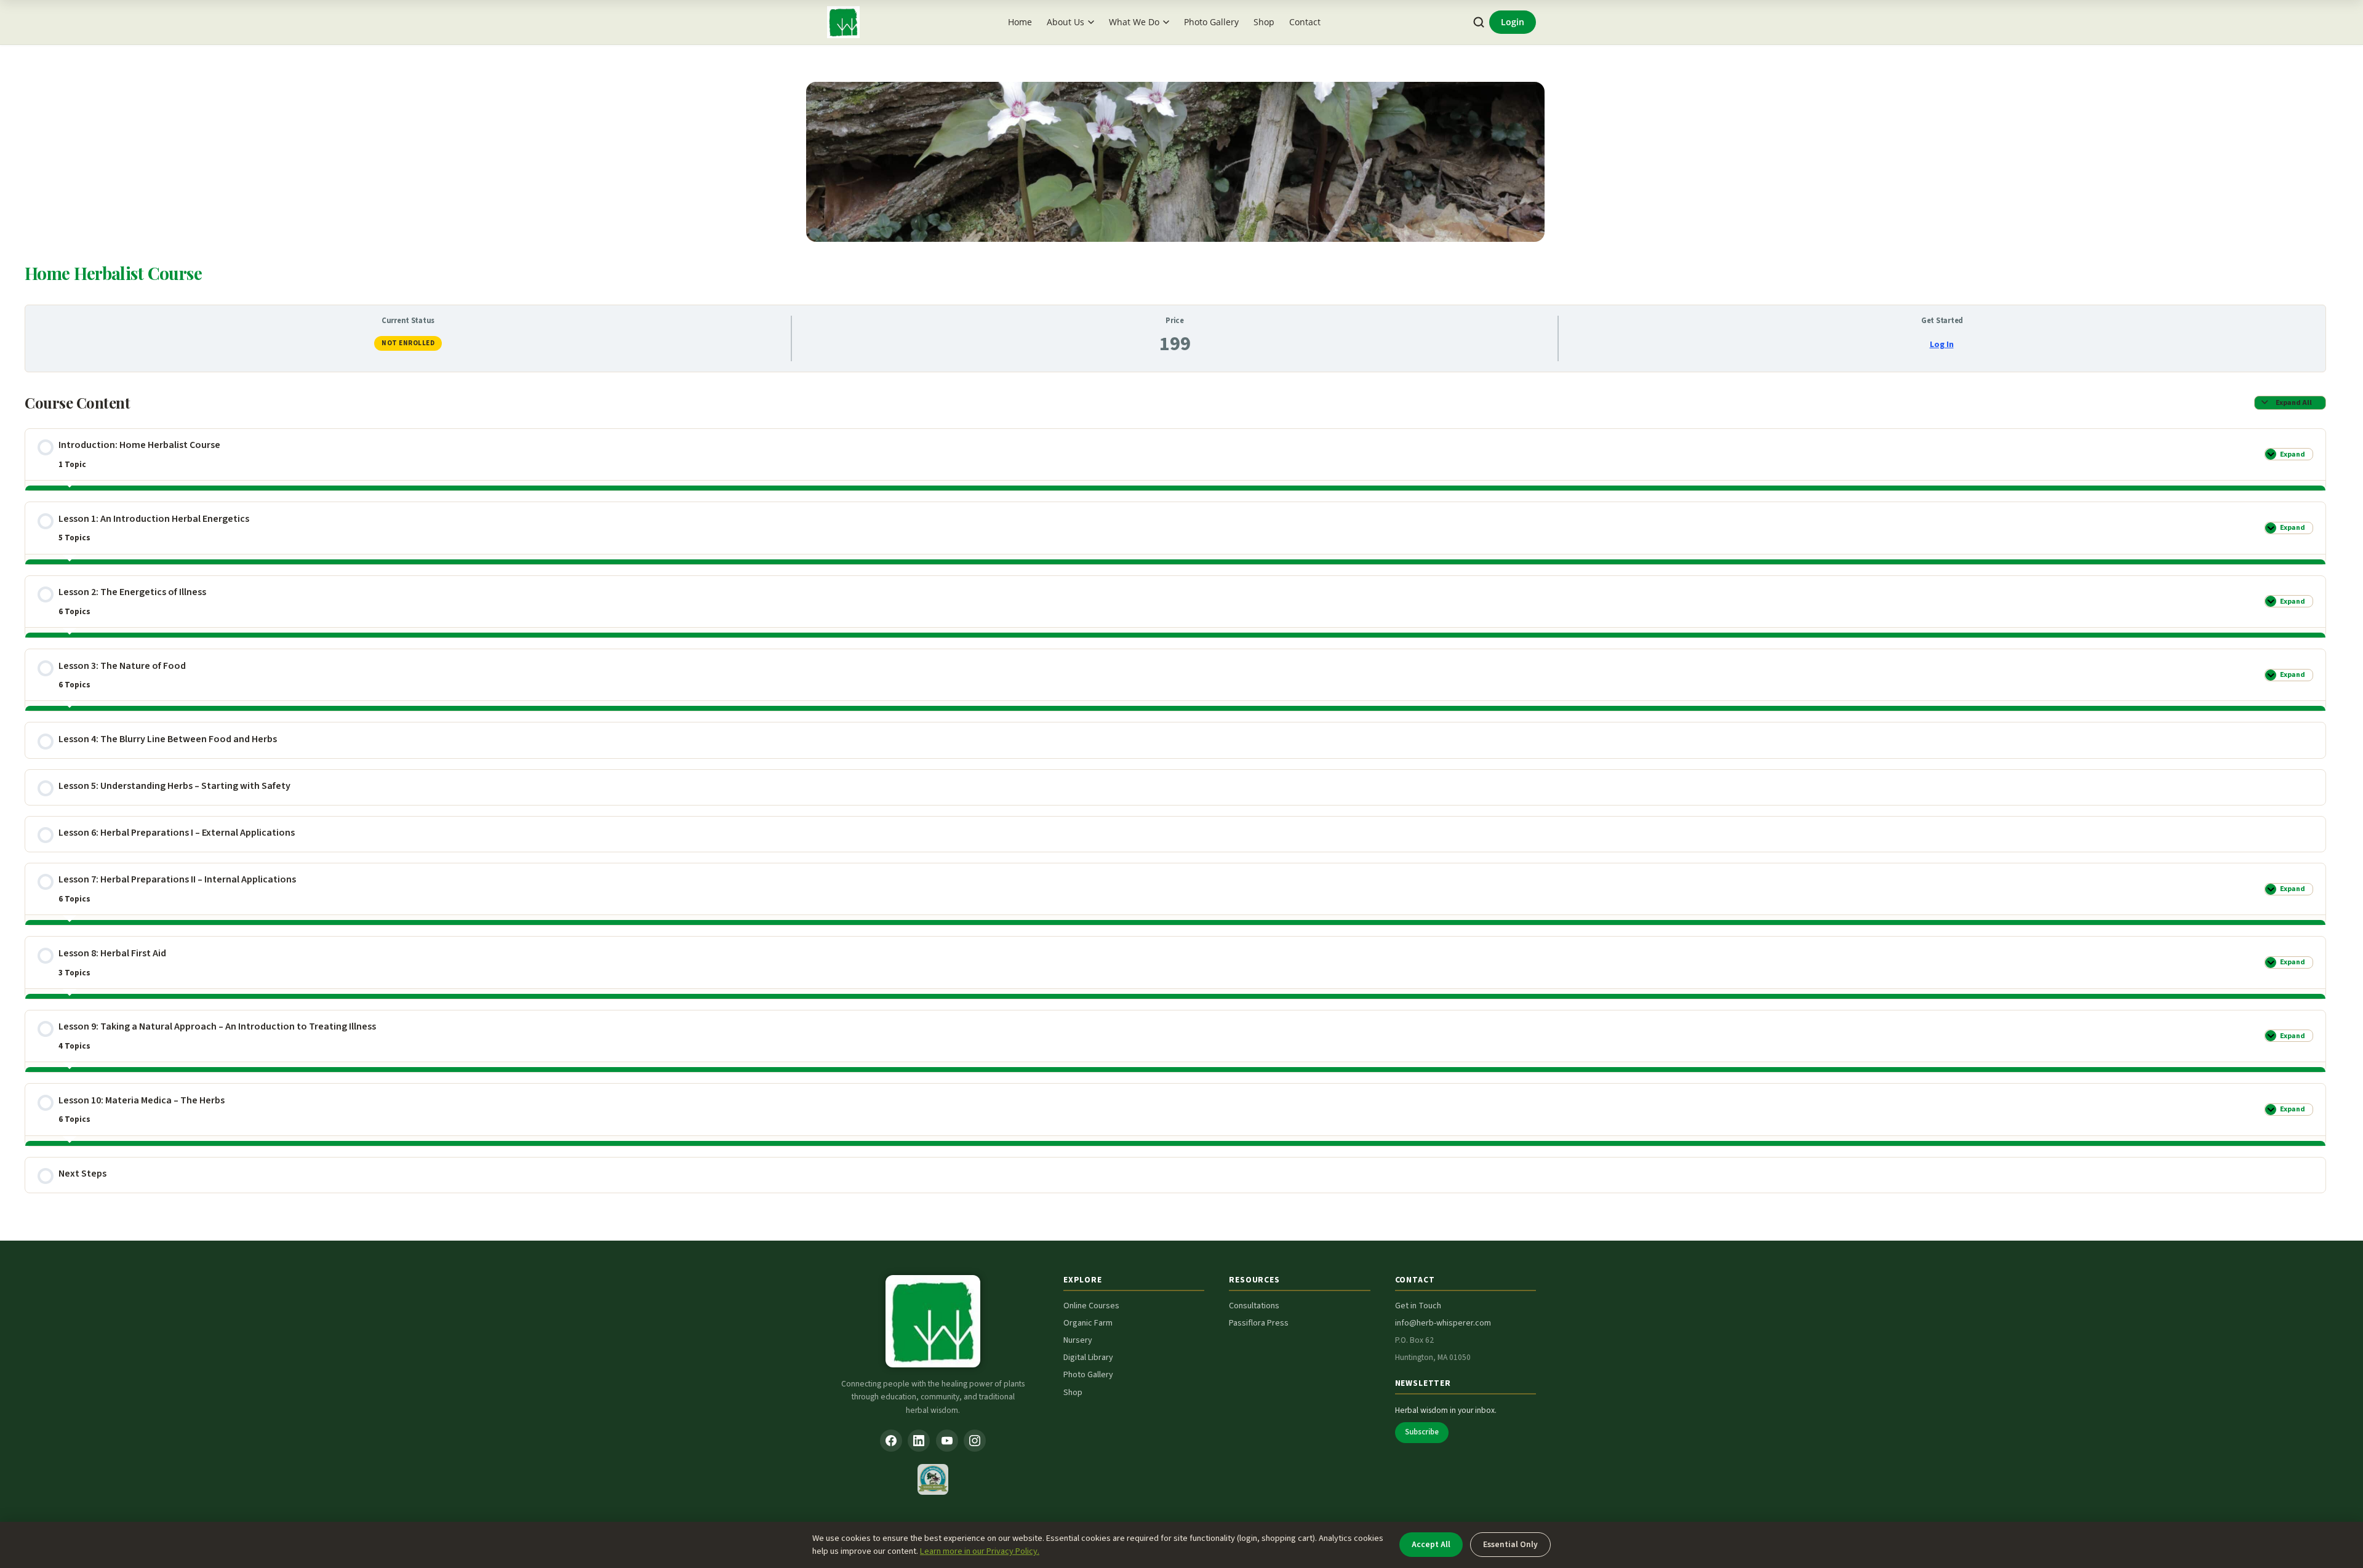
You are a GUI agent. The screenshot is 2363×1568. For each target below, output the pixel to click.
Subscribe (1422, 1432)
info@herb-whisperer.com (1443, 1323)
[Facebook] (891, 1441)
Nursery (1078, 1340)
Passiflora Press (1259, 1323)
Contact (1305, 22)
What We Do (1134, 22)
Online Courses (1091, 1306)
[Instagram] (975, 1441)
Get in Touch (1418, 1306)
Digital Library (1088, 1358)
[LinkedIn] (919, 1441)
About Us (1066, 22)
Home (1020, 22)
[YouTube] (947, 1441)
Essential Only (1510, 1544)
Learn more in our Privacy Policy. (980, 1551)
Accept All (1431, 1544)
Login (1513, 22)
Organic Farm (1088, 1323)
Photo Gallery (1211, 22)
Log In (1942, 345)
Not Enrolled (408, 343)
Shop (1264, 22)
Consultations (1254, 1306)
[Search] (1479, 22)
